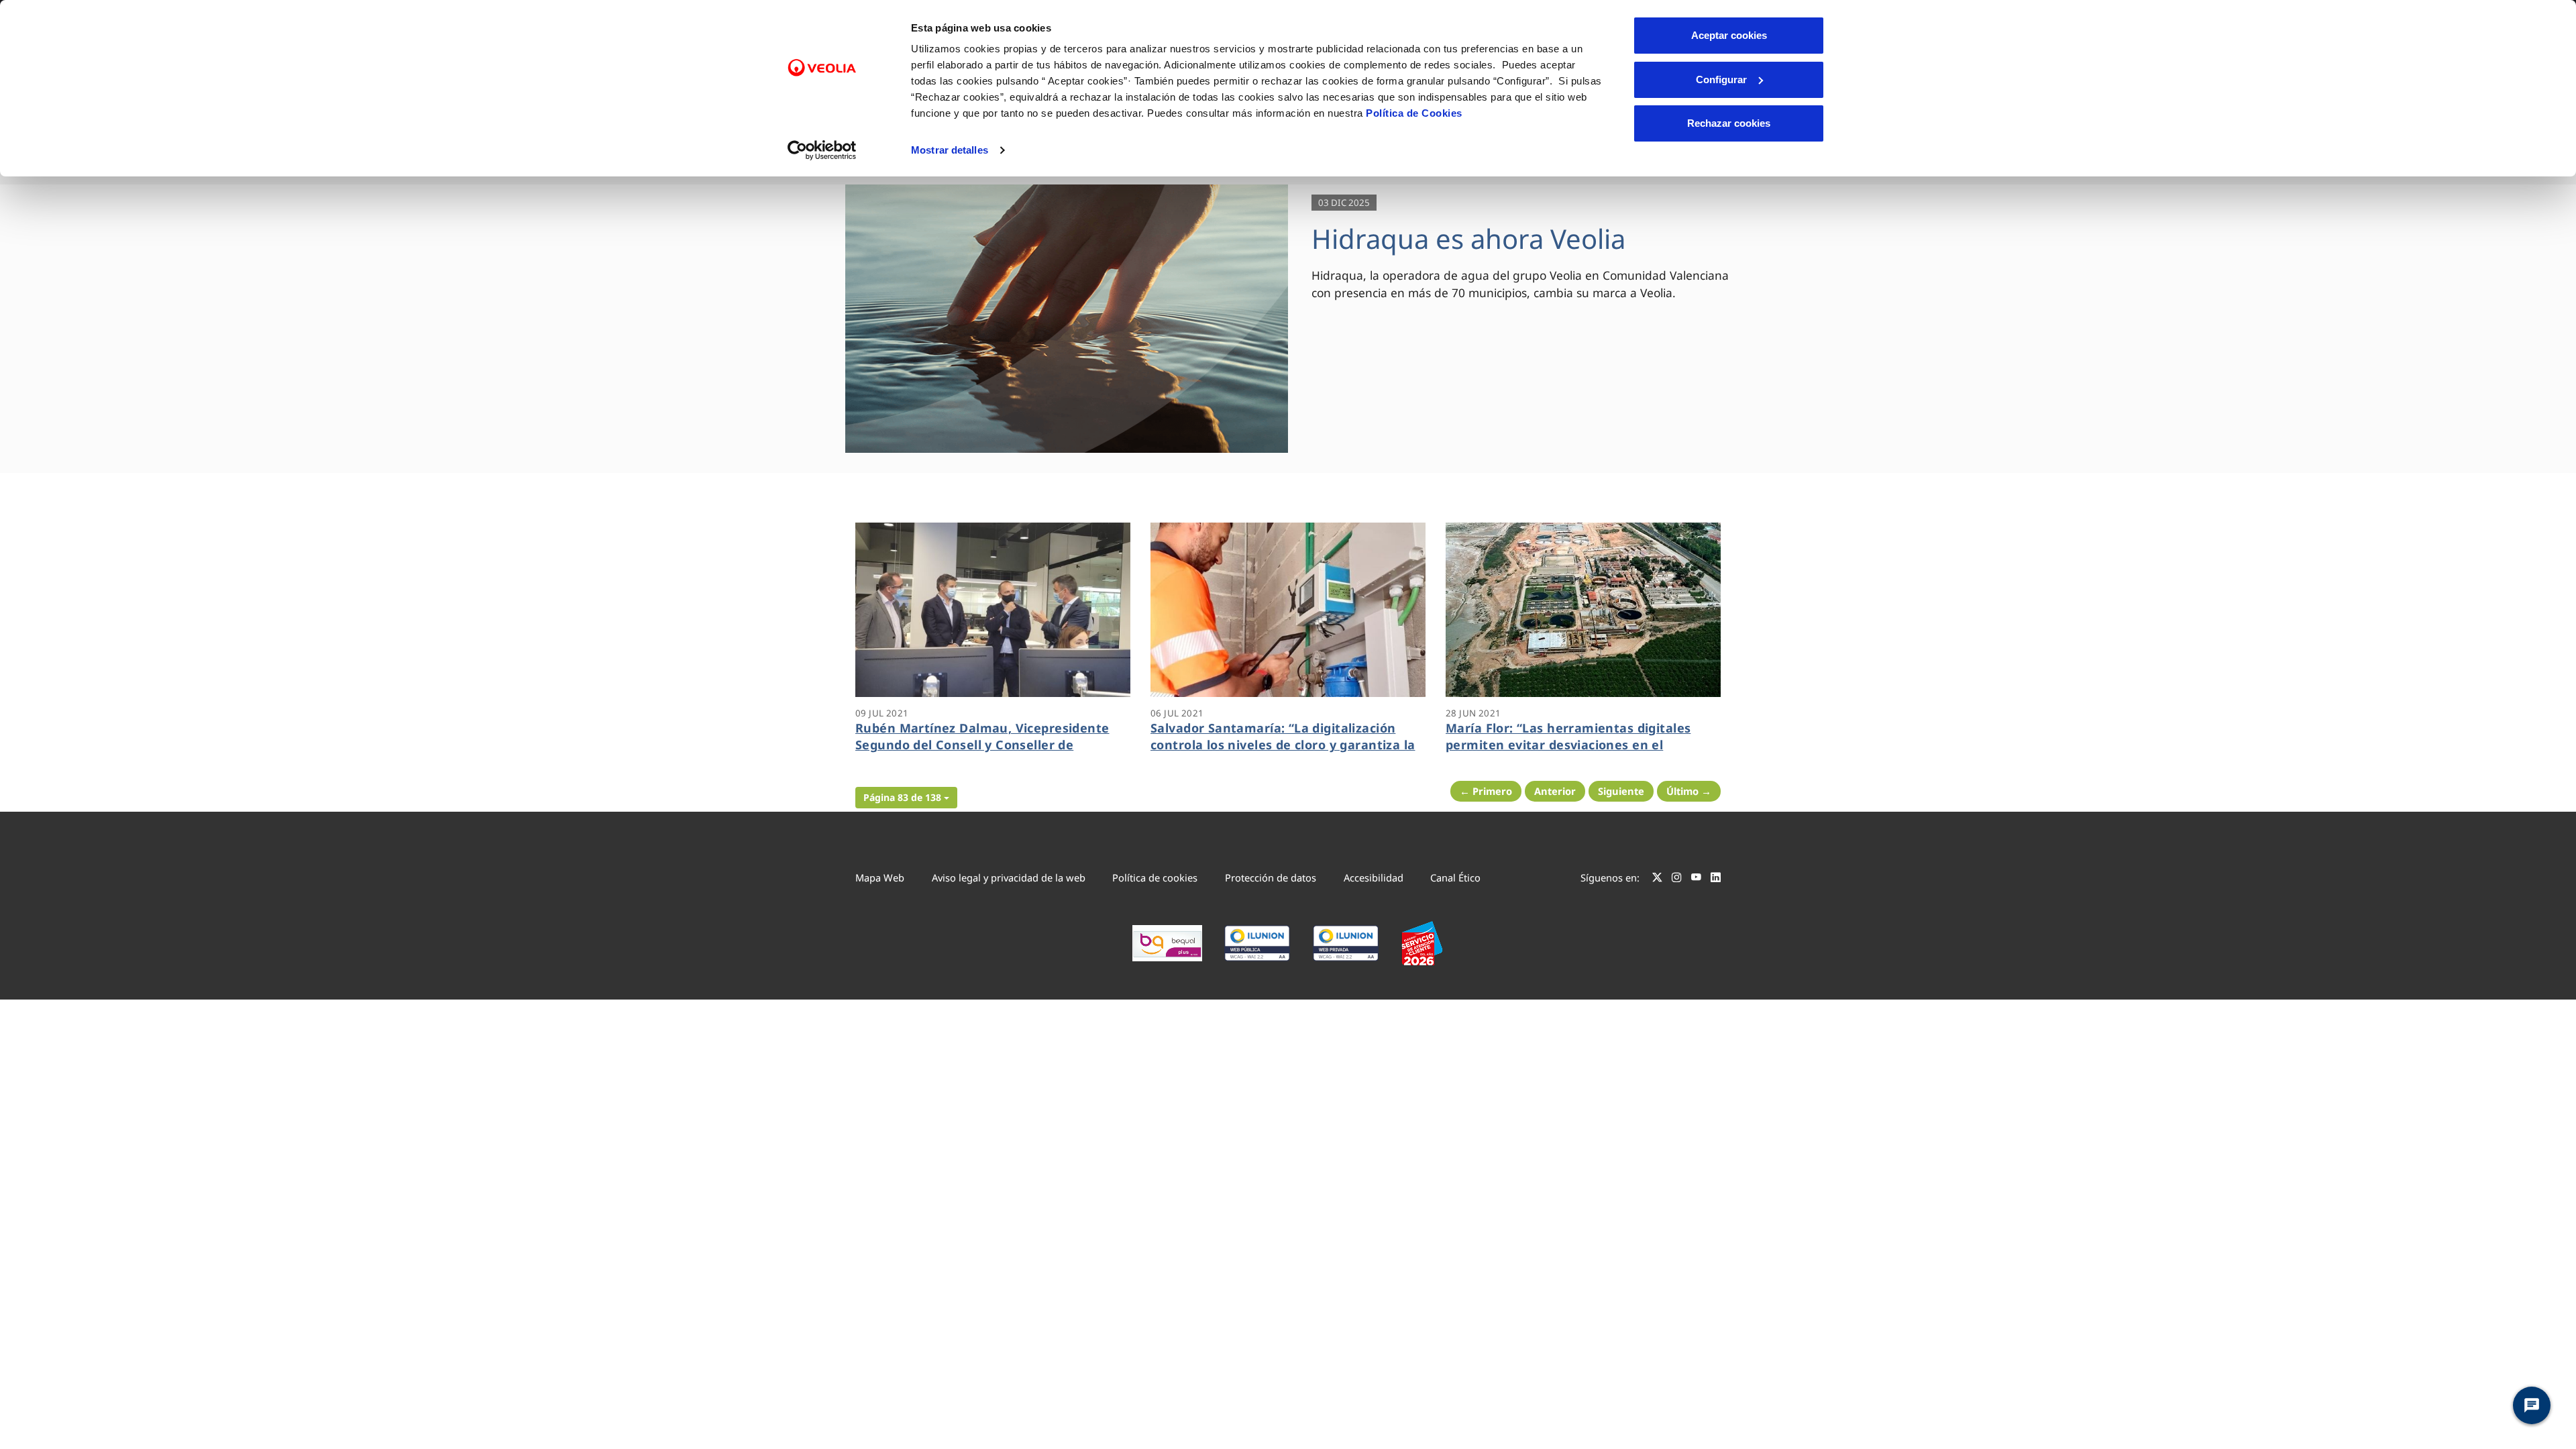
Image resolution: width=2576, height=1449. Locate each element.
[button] (906, 798)
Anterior (1555, 791)
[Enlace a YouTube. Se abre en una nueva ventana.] (1696, 879)
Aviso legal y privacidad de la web (1009, 877)
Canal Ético (1455, 877)
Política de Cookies (1414, 113)
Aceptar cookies (1729, 35)
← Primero (1486, 791)
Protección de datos (1271, 877)
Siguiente (1621, 791)
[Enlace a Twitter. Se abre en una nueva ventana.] (1657, 879)
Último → (1689, 791)
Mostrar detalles (950, 150)
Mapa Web (880, 877)
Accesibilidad (1374, 877)
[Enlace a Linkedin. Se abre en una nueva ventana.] (1716, 879)
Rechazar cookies (1729, 123)
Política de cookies (1155, 877)
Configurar (1721, 79)
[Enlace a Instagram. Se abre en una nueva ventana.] (1677, 879)
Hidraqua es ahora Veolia (1468, 238)
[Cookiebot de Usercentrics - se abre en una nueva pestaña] (822, 150)
